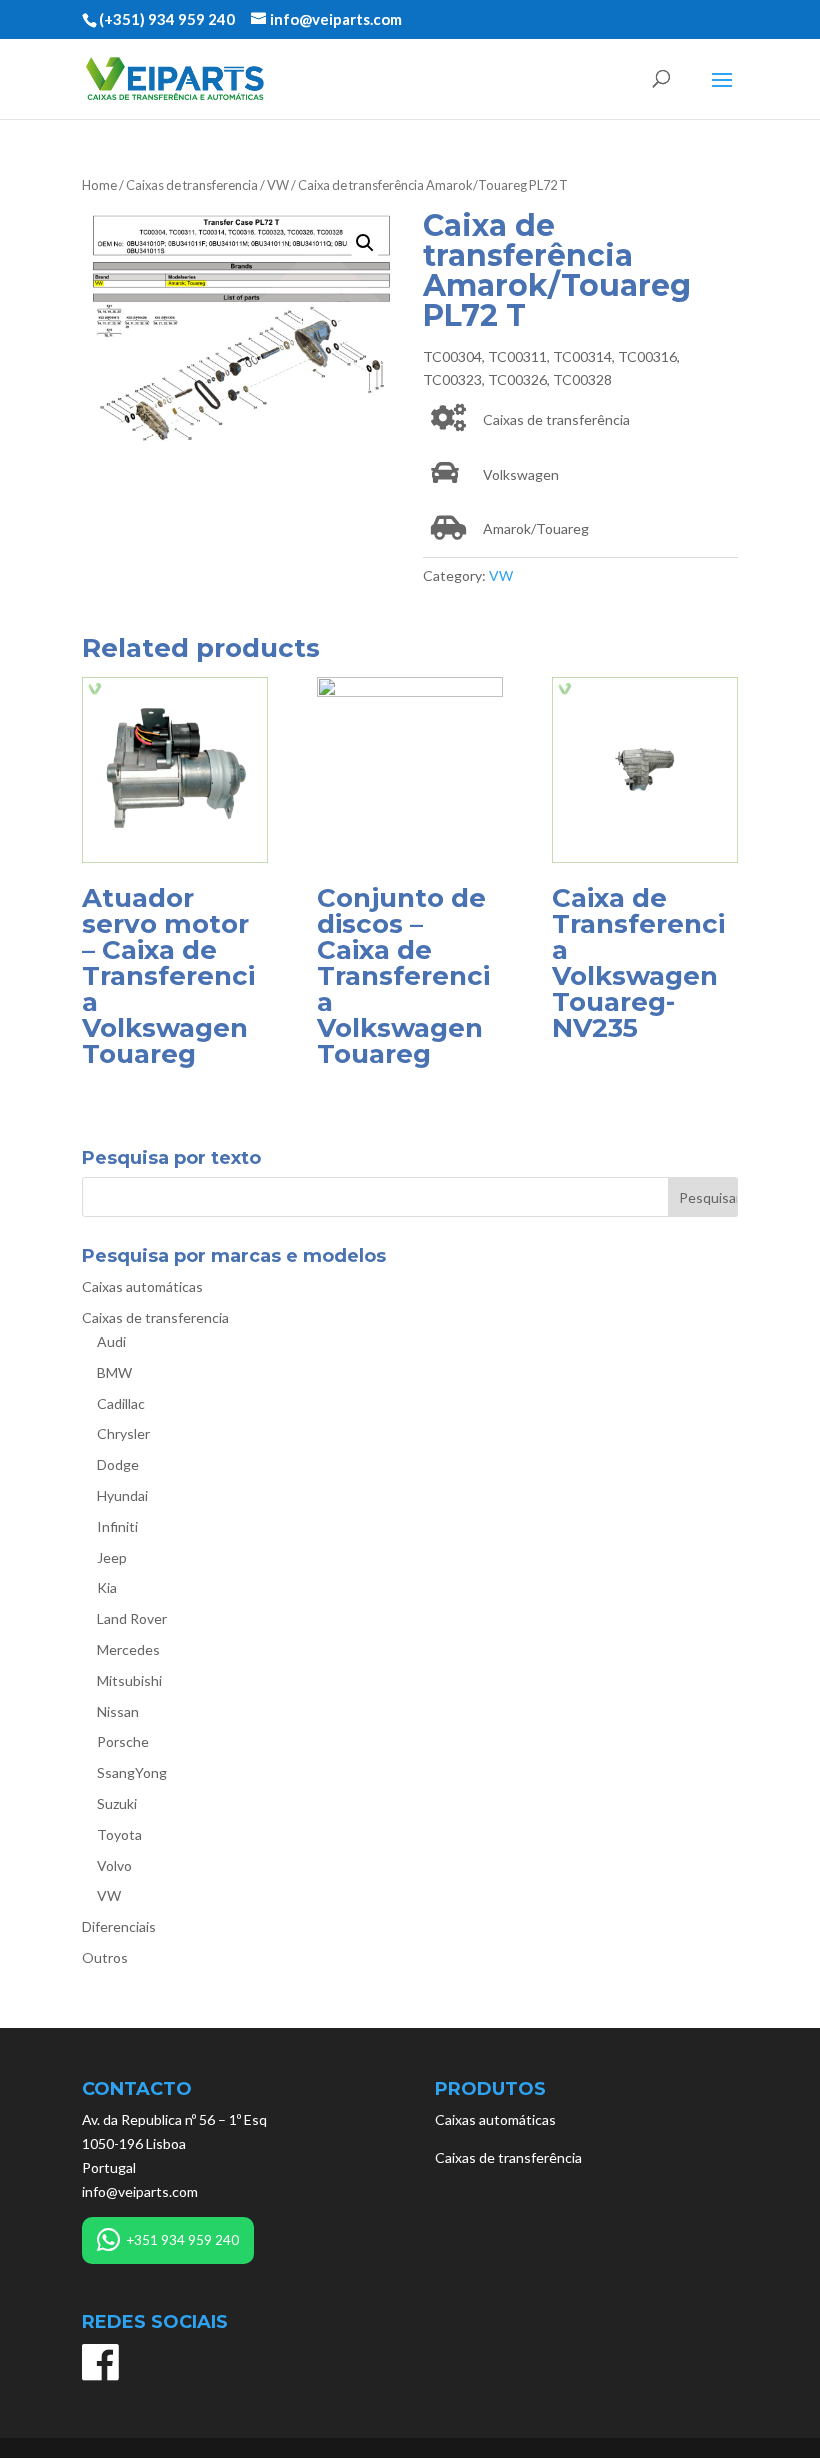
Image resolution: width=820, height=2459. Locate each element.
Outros (105, 1957)
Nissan (118, 1711)
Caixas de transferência (508, 2157)
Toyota (119, 1834)
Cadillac (121, 1403)
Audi (111, 1341)
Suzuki (117, 1803)
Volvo (114, 1865)
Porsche (123, 1741)
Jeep (112, 1557)
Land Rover (132, 1618)
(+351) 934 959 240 (167, 19)
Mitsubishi (129, 1680)
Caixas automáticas (142, 1286)
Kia (107, 1587)
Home (99, 185)
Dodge (118, 1464)
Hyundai (122, 1495)
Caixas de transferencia (192, 185)
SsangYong (132, 1772)
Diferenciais (119, 1926)
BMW (114, 1372)
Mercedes (128, 1649)
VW (278, 185)
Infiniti (117, 1526)
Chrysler (123, 1433)
